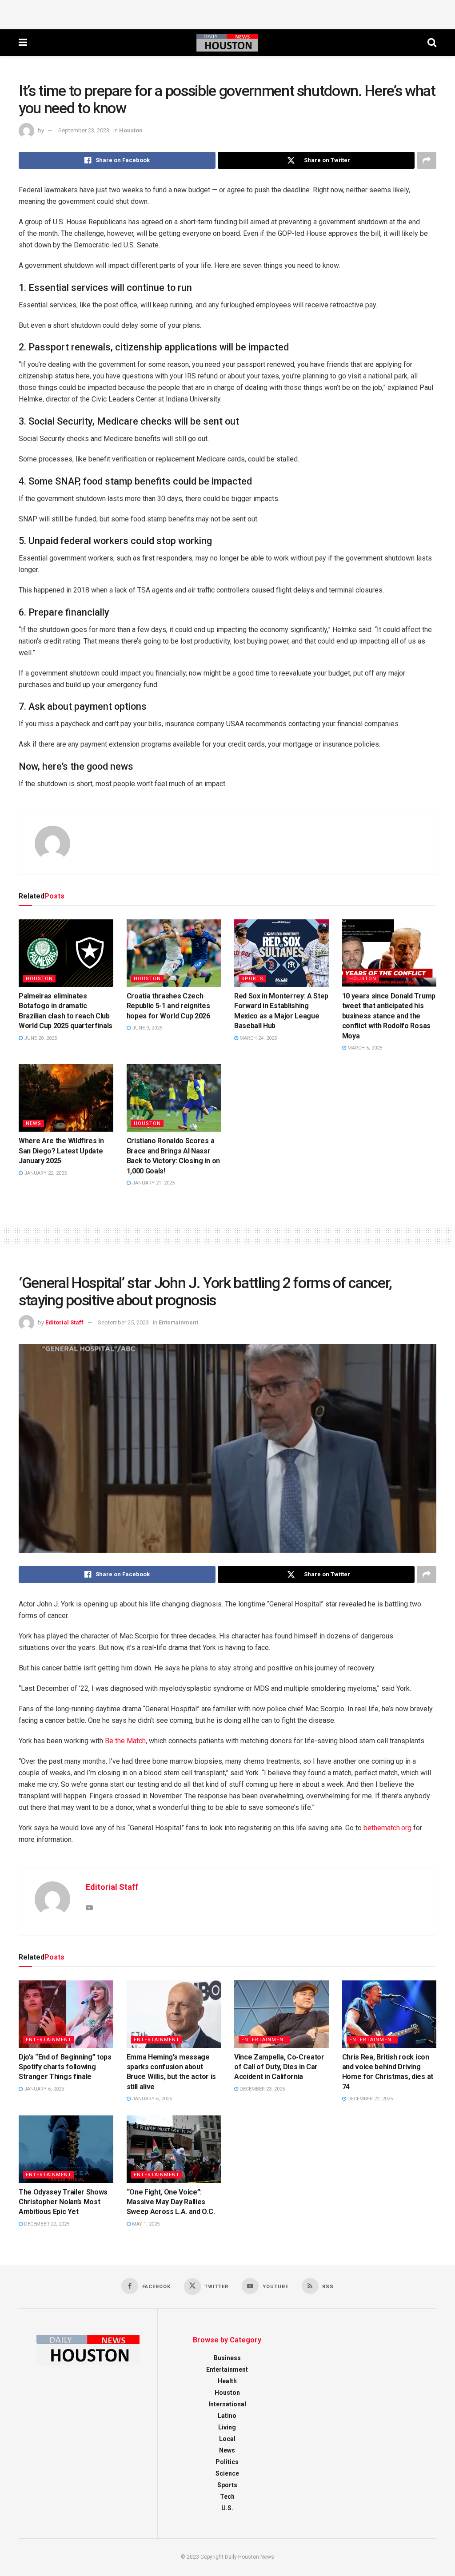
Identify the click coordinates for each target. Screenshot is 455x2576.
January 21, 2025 (153, 1183)
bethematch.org (387, 1828)
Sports (252, 979)
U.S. (227, 2508)
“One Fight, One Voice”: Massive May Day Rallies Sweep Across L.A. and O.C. (171, 2202)
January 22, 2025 (45, 1173)
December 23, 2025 (261, 2089)
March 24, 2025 (257, 1038)
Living (227, 2427)
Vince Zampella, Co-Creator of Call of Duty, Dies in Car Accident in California (279, 2067)
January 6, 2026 (43, 2089)
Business (227, 2358)
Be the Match (125, 1741)
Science (227, 2473)
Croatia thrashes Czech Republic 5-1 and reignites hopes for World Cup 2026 (168, 1006)
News (34, 1123)
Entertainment (178, 1322)
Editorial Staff (64, 1322)
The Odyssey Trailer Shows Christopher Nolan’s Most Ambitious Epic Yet (63, 2202)
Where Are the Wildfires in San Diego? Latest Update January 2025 (61, 1151)
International (227, 2404)
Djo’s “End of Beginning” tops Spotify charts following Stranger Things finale (65, 2067)
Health (227, 2381)
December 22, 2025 (369, 2099)
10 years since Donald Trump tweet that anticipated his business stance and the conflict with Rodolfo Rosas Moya (389, 1016)
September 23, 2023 (84, 130)
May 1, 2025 (145, 2224)
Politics (227, 2462)
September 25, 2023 (123, 1322)
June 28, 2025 (40, 1038)
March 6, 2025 (364, 1048)
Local (227, 2439)
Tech (227, 2496)
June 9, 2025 (146, 1028)
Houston (131, 130)
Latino (227, 2416)
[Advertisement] (227, 13)
